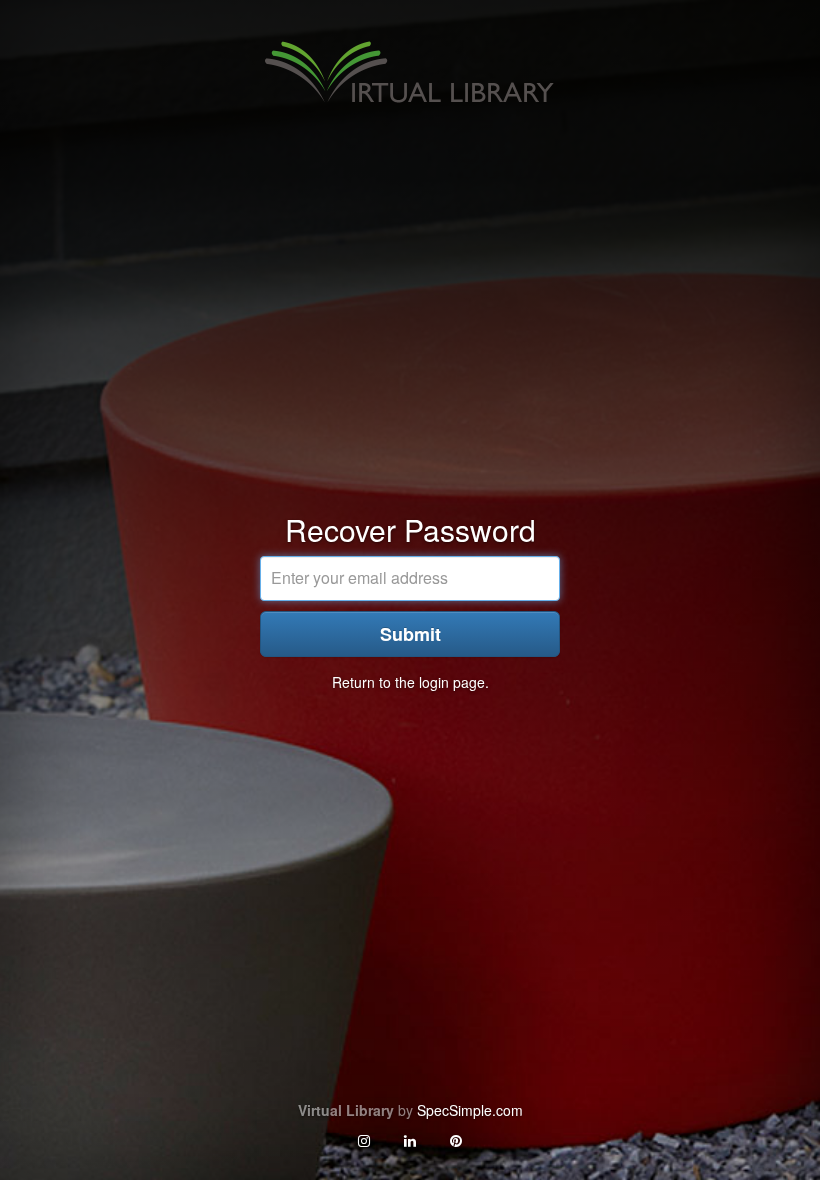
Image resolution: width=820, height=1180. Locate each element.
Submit (410, 634)
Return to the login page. (410, 682)
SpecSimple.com (470, 1110)
